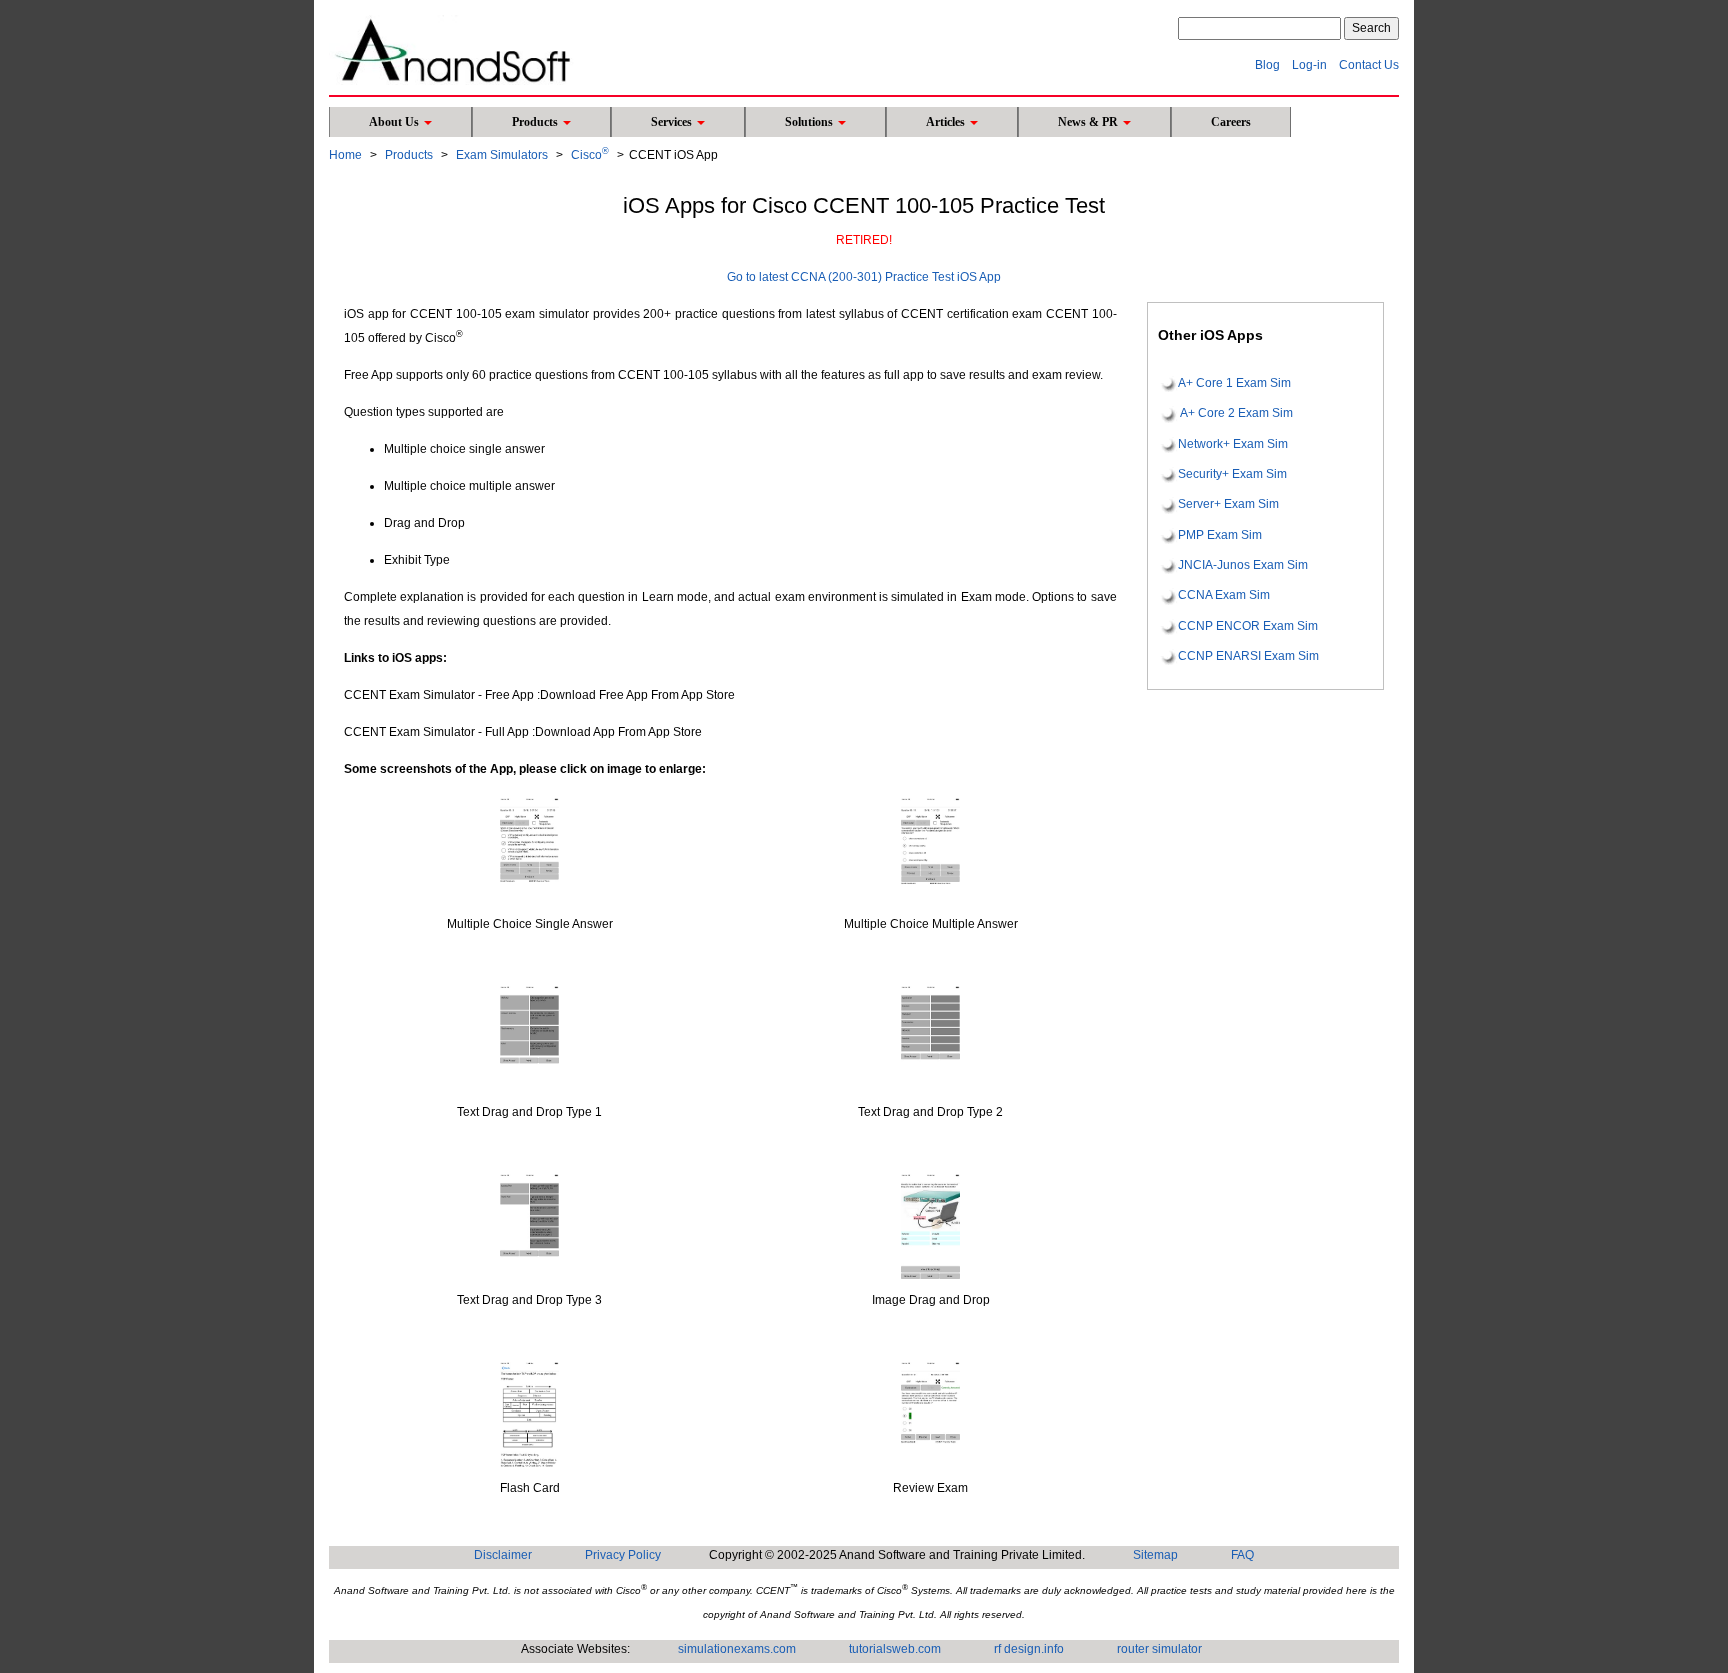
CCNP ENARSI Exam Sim (1248, 656)
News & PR (1089, 122)
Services (673, 122)
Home (345, 155)
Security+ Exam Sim (1232, 474)
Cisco (590, 155)
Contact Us (1369, 65)
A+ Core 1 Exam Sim (1234, 383)
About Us (395, 122)
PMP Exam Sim (1220, 535)
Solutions (810, 122)
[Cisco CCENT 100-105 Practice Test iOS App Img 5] (529, 1226)
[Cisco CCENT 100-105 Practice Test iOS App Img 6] (930, 1226)
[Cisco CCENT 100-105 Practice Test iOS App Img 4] (930, 1038)
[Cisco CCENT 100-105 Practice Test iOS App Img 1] (529, 850)
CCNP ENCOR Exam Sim (1248, 626)
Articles (947, 122)
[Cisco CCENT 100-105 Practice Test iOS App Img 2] (930, 850)
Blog (1267, 65)
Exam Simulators (502, 155)
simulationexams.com (737, 1649)
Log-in (1309, 65)
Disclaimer (503, 1555)
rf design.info (1029, 1649)
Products (536, 122)
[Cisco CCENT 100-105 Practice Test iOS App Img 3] (529, 1038)
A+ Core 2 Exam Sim (1235, 414)
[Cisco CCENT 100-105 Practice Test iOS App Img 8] (930, 1414)
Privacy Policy (623, 1555)
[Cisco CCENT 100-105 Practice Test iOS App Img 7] (529, 1414)
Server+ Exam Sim (1228, 505)
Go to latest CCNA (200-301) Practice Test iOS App (864, 277)
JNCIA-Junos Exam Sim (1243, 565)
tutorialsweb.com (895, 1649)
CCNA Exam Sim (1224, 596)
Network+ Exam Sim (1233, 444)
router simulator (1159, 1649)
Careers (1231, 122)
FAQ (1242, 1555)
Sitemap (1155, 1555)
